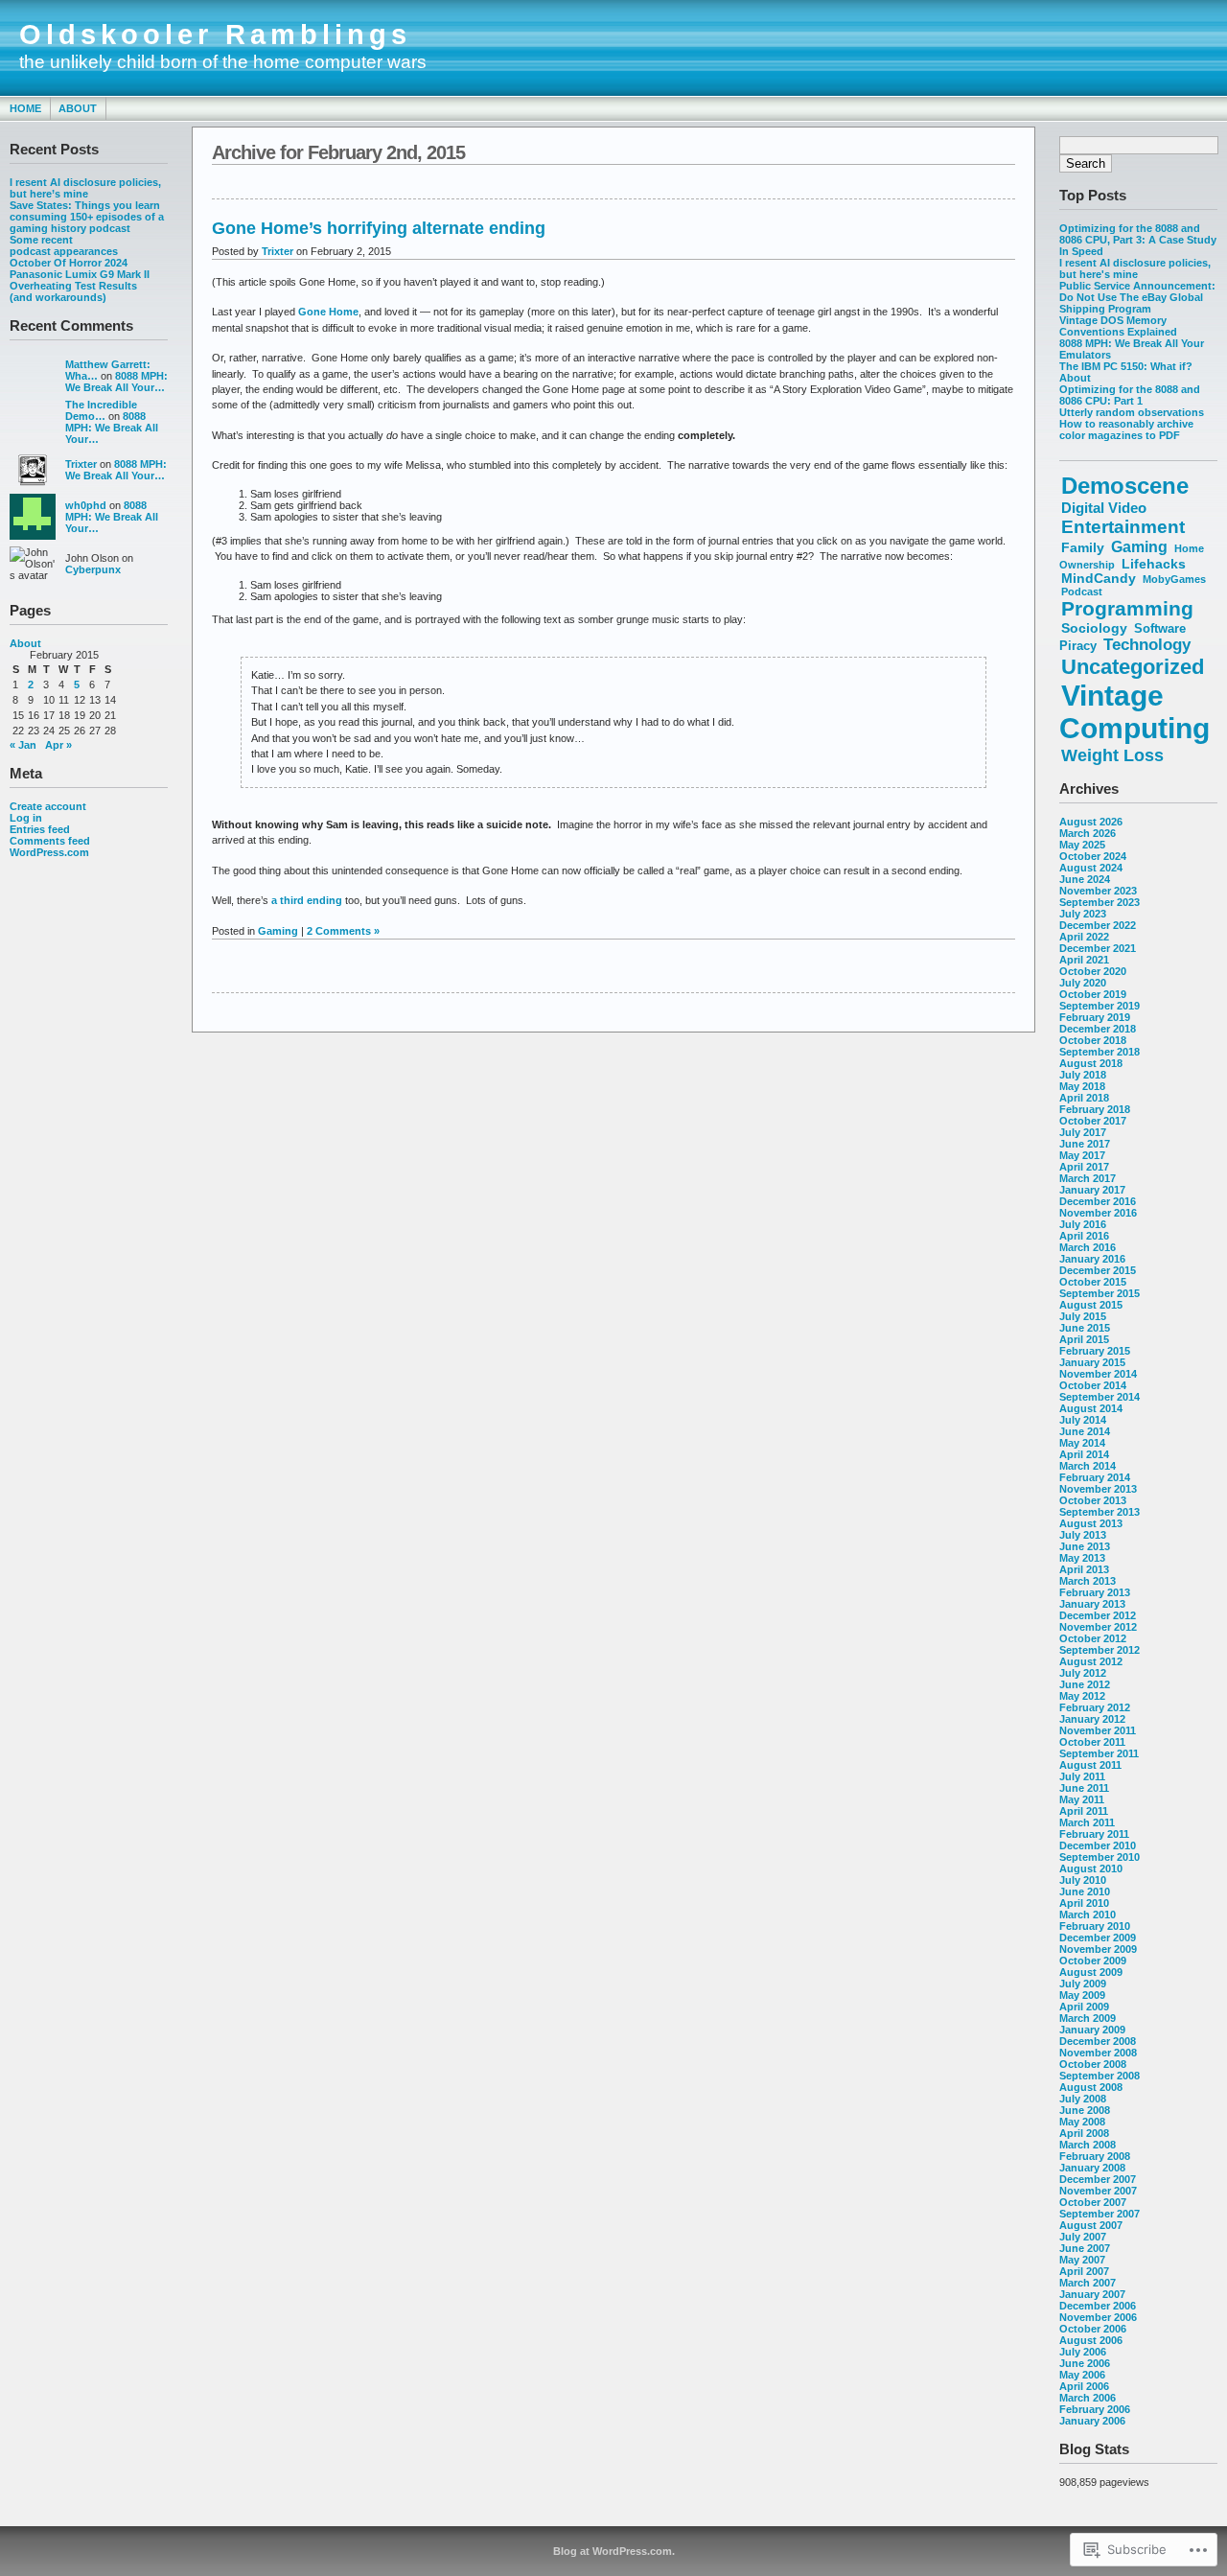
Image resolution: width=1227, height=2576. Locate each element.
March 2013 (1088, 1581)
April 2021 (1084, 960)
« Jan (23, 745)
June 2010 (1085, 1891)
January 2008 (1092, 2168)
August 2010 (1091, 1868)
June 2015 (1085, 1328)
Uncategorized (1133, 667)
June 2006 (1085, 2363)
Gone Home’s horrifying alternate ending (379, 228)
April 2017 (1084, 1167)
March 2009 (1088, 2018)
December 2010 (1098, 1845)
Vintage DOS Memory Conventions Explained (1118, 326)
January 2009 (1092, 2030)
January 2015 (1092, 1362)
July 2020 (1083, 983)
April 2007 (1084, 2271)
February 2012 (1095, 1707)
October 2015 (1093, 1282)
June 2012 (1085, 1684)
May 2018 (1082, 1086)
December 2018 (1098, 1029)
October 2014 (1093, 1385)
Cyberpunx (93, 569)
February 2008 (1095, 2156)
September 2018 (1100, 1052)
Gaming (1139, 546)
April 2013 (1084, 1569)
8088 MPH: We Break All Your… (116, 382)
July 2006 (1083, 2352)
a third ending (307, 900)
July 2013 (1083, 1535)
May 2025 (1082, 845)
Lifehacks (1154, 564)
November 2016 (1098, 1213)
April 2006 (1084, 2386)
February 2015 (1095, 1351)
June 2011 (1084, 1788)
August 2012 (1091, 1661)
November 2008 (1098, 2053)
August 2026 (1091, 822)
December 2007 (1098, 2179)
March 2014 (1088, 1466)
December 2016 (1098, 1201)
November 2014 (1098, 1374)
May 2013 (1082, 1558)
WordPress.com (49, 852)
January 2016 (1092, 1259)
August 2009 (1091, 1972)
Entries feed (40, 829)
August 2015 (1091, 1305)
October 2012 (1093, 1638)
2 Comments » (343, 931)
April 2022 (1084, 937)
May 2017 (1082, 1155)
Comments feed (50, 841)
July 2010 (1083, 1880)
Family (1083, 547)
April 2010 (1084, 1903)
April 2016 (1084, 1236)
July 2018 (1083, 1075)
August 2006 (1091, 2340)
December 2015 (1098, 1270)
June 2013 (1085, 1546)
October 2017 (1093, 1121)
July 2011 (1082, 1776)
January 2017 (1092, 1190)
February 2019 (1095, 1017)
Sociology (1094, 628)
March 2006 (1088, 2398)
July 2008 (1083, 2099)
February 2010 (1095, 1926)
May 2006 (1082, 2375)
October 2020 (1093, 971)
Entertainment (1123, 527)
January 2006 (1092, 2421)
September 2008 (1100, 2076)
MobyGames (1174, 579)
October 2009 (1093, 1961)
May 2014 (1082, 1443)
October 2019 (1093, 994)
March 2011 (1087, 1822)
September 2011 (1099, 1753)
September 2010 (1100, 1857)
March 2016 (1088, 1247)
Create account (48, 806)
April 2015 (1084, 1339)
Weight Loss (1112, 755)
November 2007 (1098, 2191)
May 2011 (1082, 1799)
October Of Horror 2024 (69, 263)
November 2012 (1098, 1627)
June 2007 (1085, 2248)
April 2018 (1084, 1098)
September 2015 (1100, 1293)
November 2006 (1098, 2317)
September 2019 (1100, 1006)
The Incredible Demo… (101, 410)
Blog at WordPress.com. (614, 2551)
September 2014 (1100, 1397)
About (78, 108)
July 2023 (1083, 914)
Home (25, 108)
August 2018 (1091, 1063)
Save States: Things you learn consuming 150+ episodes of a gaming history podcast (87, 217)
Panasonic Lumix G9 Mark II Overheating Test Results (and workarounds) (80, 286)
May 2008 (1082, 2122)
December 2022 (1098, 925)
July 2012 (1083, 1673)
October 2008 (1093, 2064)
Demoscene (1125, 486)
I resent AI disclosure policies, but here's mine (1135, 268)
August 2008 (1091, 2087)
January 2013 (1092, 1604)
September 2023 (1100, 902)
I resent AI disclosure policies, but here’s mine (85, 188)
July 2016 (1083, 1224)
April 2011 (1084, 1811)
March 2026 (1088, 833)
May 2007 (1082, 2260)
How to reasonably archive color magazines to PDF (1126, 429)
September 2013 (1100, 1512)
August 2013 (1091, 1523)
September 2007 (1100, 2214)
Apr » (58, 745)
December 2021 (1098, 948)
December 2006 (1098, 2306)
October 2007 (1093, 2202)
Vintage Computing (1134, 712)
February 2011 (1094, 1834)
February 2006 (1095, 2409)
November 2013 (1098, 1489)
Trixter (81, 464)
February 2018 (1095, 1109)
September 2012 (1100, 1650)
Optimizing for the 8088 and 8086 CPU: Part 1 (1130, 395)
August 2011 (1090, 1765)
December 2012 (1098, 1615)
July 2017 (1083, 1132)
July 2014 (1083, 1420)
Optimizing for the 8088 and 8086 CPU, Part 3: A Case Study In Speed (1138, 240)
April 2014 (1084, 1454)
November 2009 (1098, 1949)
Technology (1147, 645)
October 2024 (1093, 856)
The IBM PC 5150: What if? (1126, 366)
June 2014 (1085, 1431)
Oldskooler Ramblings (215, 35)
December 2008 (1098, 2041)
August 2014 (1091, 1408)
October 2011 (1092, 1742)
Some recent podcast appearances (64, 245)
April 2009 (1084, 2007)
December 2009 (1098, 1938)
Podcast (1082, 592)
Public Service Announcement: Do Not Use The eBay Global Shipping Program (1137, 297)
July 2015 (1083, 1316)
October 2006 (1093, 2329)
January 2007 (1092, 2294)
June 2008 (1085, 2110)
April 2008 (1084, 2133)
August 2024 (1091, 868)
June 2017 (1085, 1144)
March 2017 (1088, 1178)
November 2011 (1098, 1730)
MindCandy (1099, 579)
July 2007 (1083, 2237)
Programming (1127, 608)
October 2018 (1093, 1040)
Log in (26, 818)
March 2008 (1088, 2145)
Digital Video (1104, 508)
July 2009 (1083, 1984)
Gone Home (328, 312)
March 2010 (1088, 1915)
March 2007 (1088, 2283)
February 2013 (1095, 1592)
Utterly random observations (1132, 412)
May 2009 (1082, 1995)
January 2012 (1092, 1719)
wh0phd (86, 505)
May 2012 (1082, 1696)
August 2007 (1091, 2225)
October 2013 (1093, 1500)
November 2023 (1098, 891)
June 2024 (1085, 879)
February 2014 (1095, 1477)
